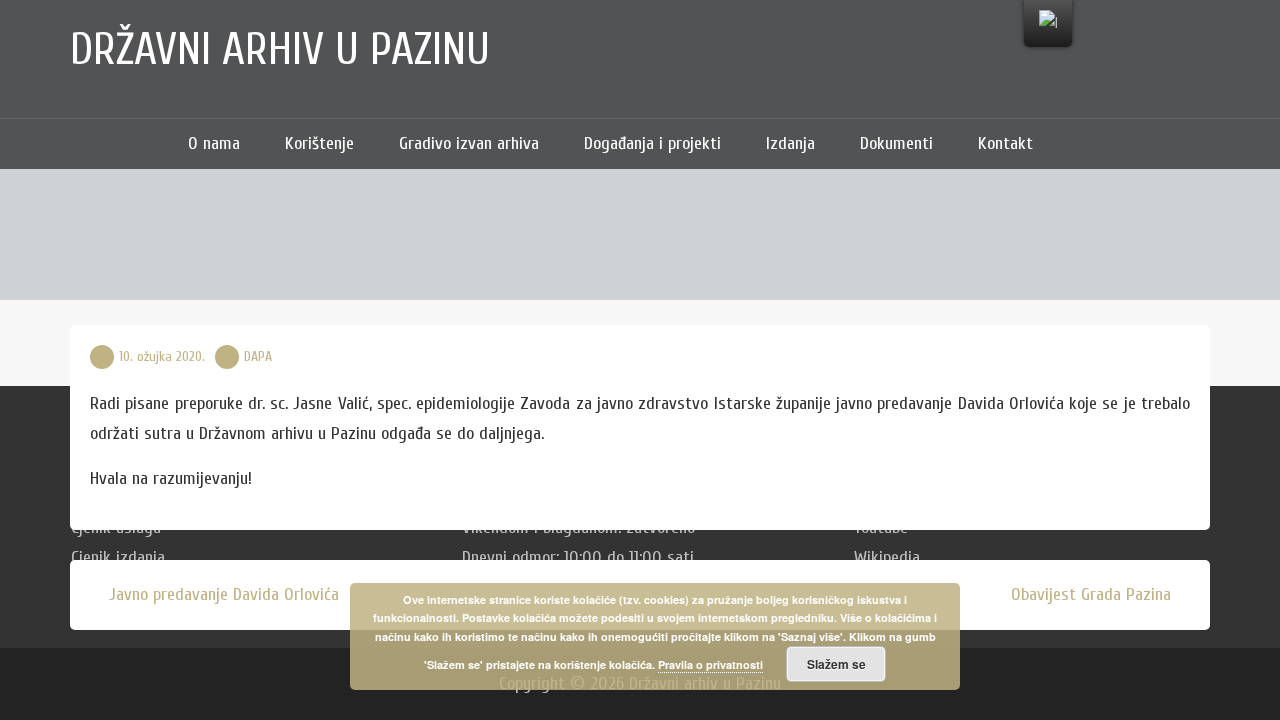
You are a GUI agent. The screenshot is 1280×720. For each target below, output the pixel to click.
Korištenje (319, 143)
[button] (1085, 144)
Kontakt (1005, 143)
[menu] (1048, 23)
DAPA (258, 356)
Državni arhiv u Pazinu (280, 50)
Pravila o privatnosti (710, 664)
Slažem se (836, 664)
